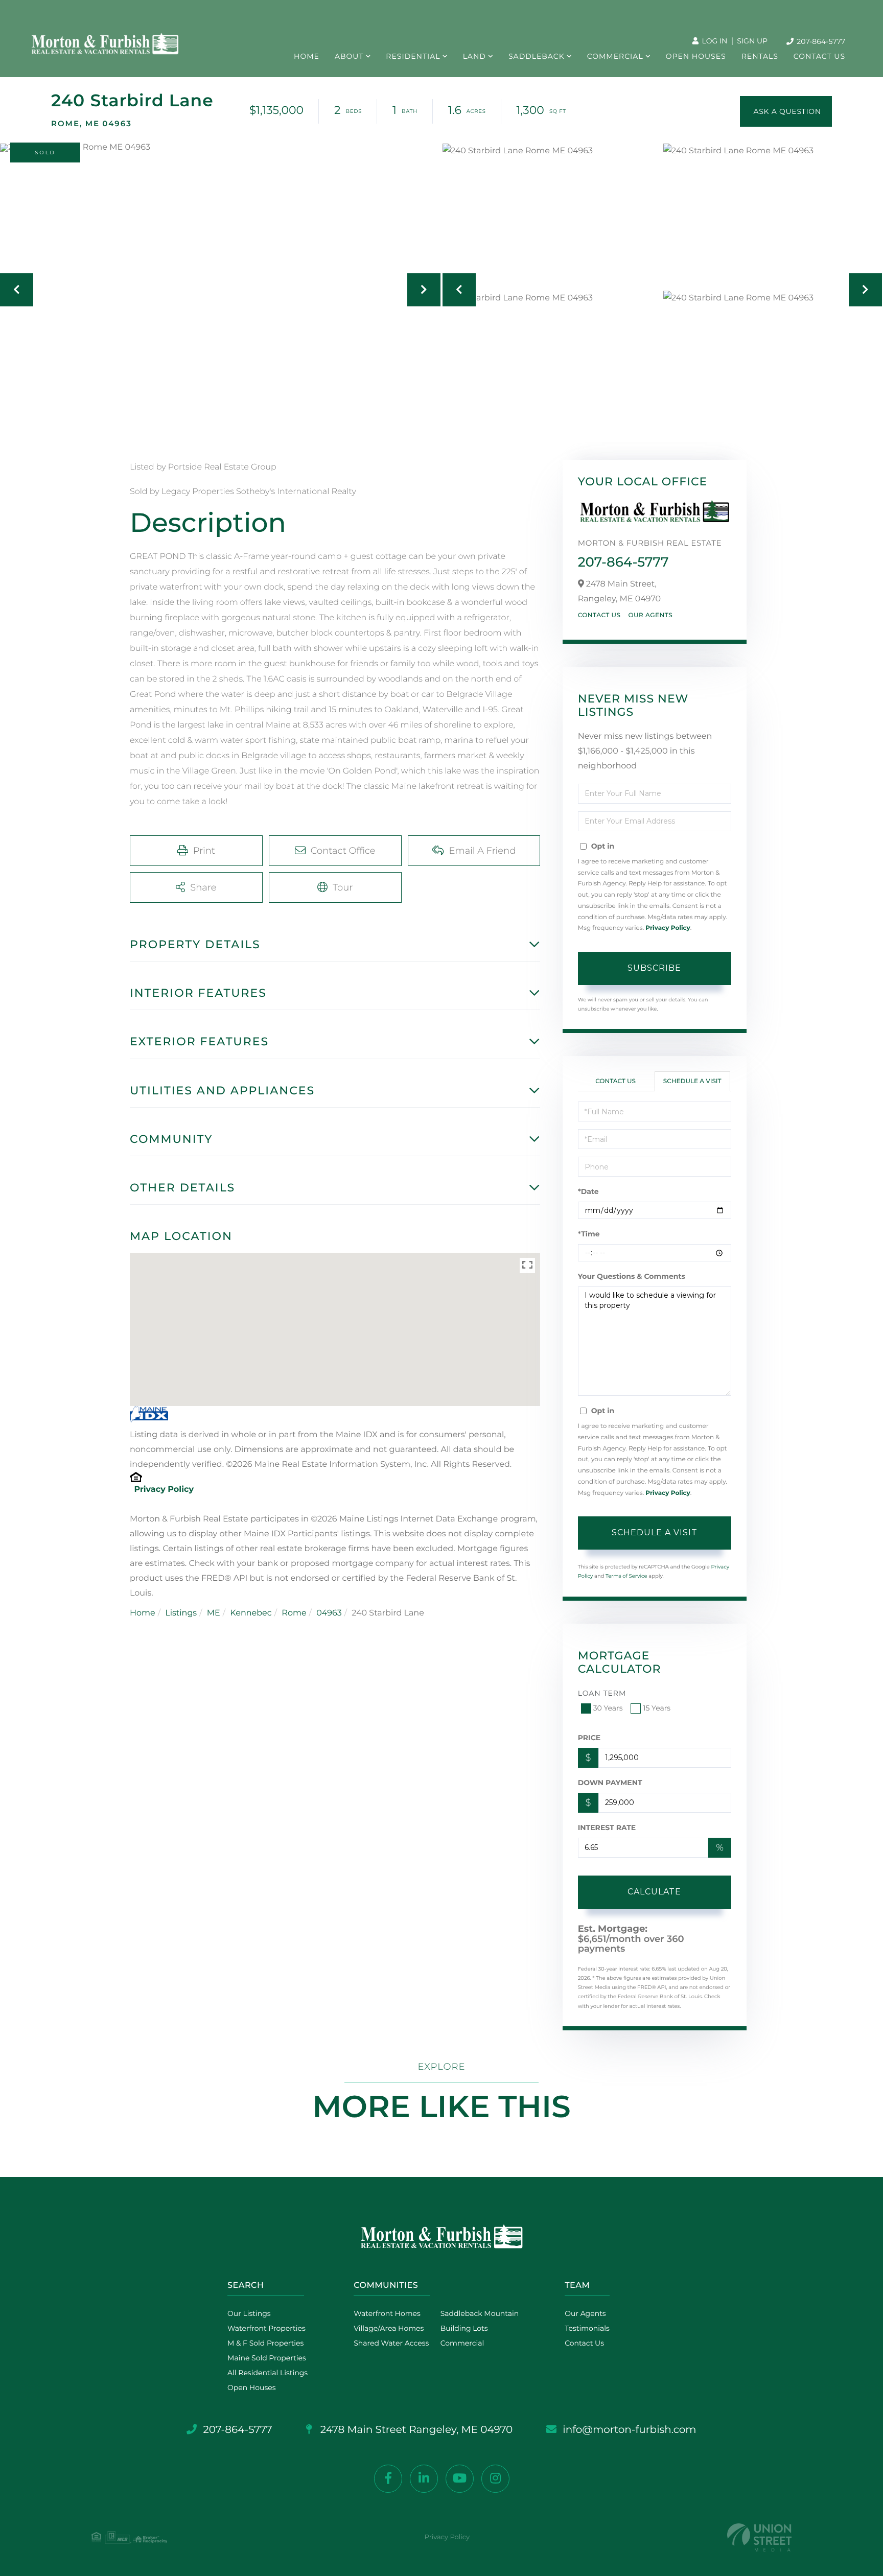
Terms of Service (626, 1576)
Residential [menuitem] (413, 56)
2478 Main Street (415, 2430)
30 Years (608, 1708)
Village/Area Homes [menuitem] (389, 2328)
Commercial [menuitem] (615, 56)
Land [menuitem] (474, 56)
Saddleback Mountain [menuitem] (480, 2313)
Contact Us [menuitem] (819, 56)
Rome (294, 1613)
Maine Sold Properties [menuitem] (267, 2358)
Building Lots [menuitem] (464, 2328)
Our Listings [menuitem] (249, 2313)
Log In (714, 41)
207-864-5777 (820, 41)
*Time (589, 1234)
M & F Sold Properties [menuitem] (265, 2343)
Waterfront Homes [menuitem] (387, 2313)
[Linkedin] (424, 2479)
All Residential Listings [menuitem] (268, 2373)
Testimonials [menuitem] (587, 2328)
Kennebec (251, 1613)
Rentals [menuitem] (760, 56)
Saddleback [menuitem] (537, 56)
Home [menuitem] (307, 56)
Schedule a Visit (692, 1081)
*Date (588, 1191)
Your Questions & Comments (632, 1276)
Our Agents (650, 615)
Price (589, 1738)
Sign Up (752, 41)
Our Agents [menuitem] (585, 2313)
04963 (329, 1613)
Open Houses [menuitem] (696, 56)
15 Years (657, 1708)
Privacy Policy (164, 1490)
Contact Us (599, 615)
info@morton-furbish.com (629, 2430)
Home (143, 1613)
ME (214, 1613)
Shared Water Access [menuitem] (391, 2343)
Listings (181, 1613)
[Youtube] (460, 2479)
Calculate (654, 1892)
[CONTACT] (786, 111)
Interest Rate (607, 1828)
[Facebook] (388, 2479)
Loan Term (602, 1693)
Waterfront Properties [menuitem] (266, 2328)
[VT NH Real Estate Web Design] (759, 2537)
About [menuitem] (349, 56)
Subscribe (654, 968)
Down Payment (610, 1783)
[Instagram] (495, 2479)
